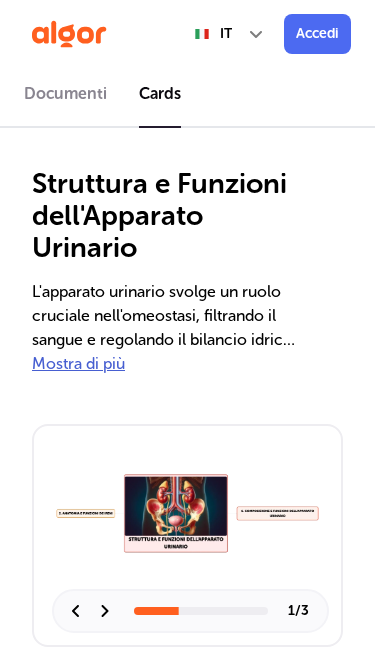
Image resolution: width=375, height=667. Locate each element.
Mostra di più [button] (78, 363)
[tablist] (187, 97)
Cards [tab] (160, 93)
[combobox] (230, 34)
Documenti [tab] (65, 93)
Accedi (317, 33)
